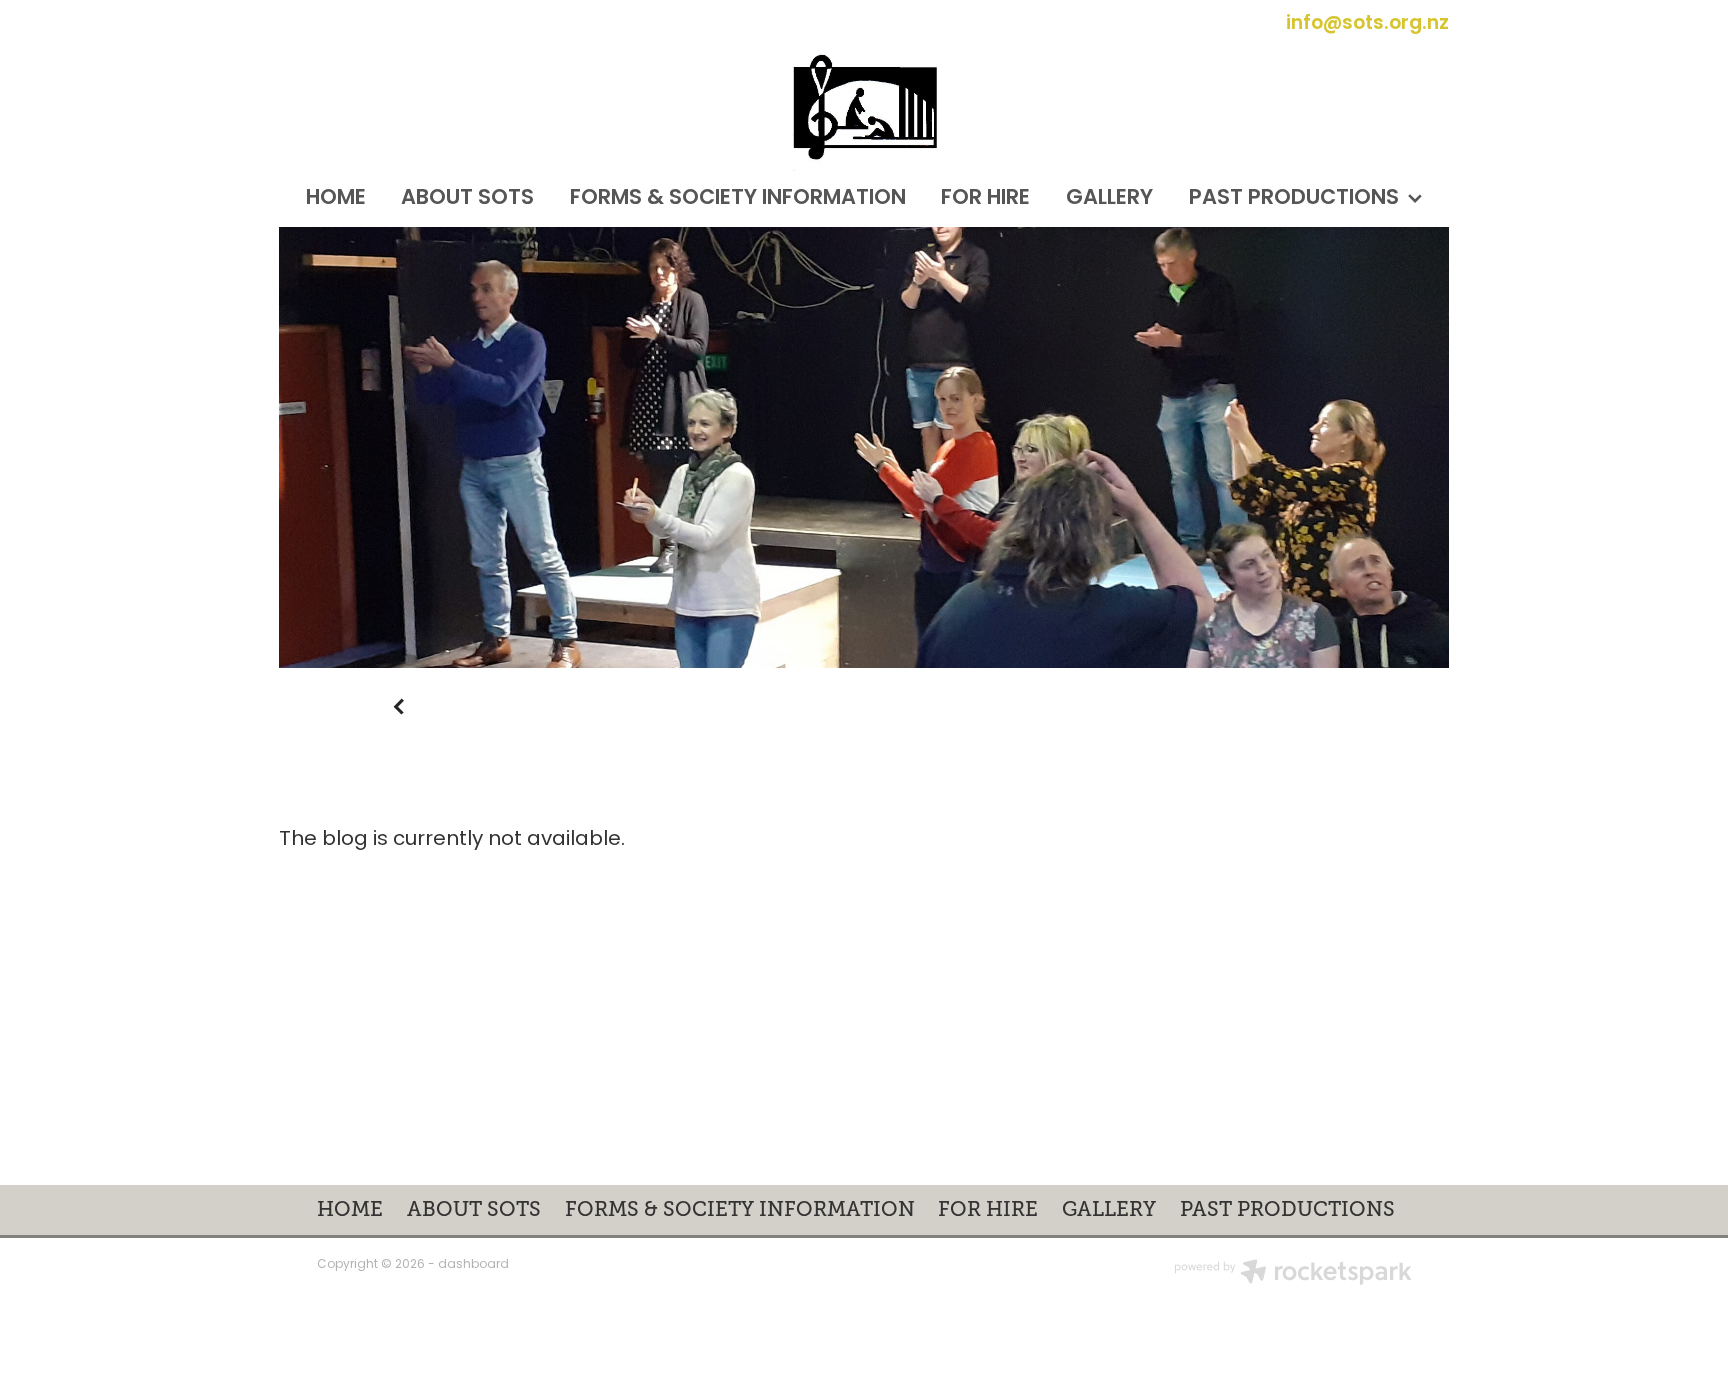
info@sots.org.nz (1367, 24)
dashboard (473, 1265)
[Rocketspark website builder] (1293, 1274)
